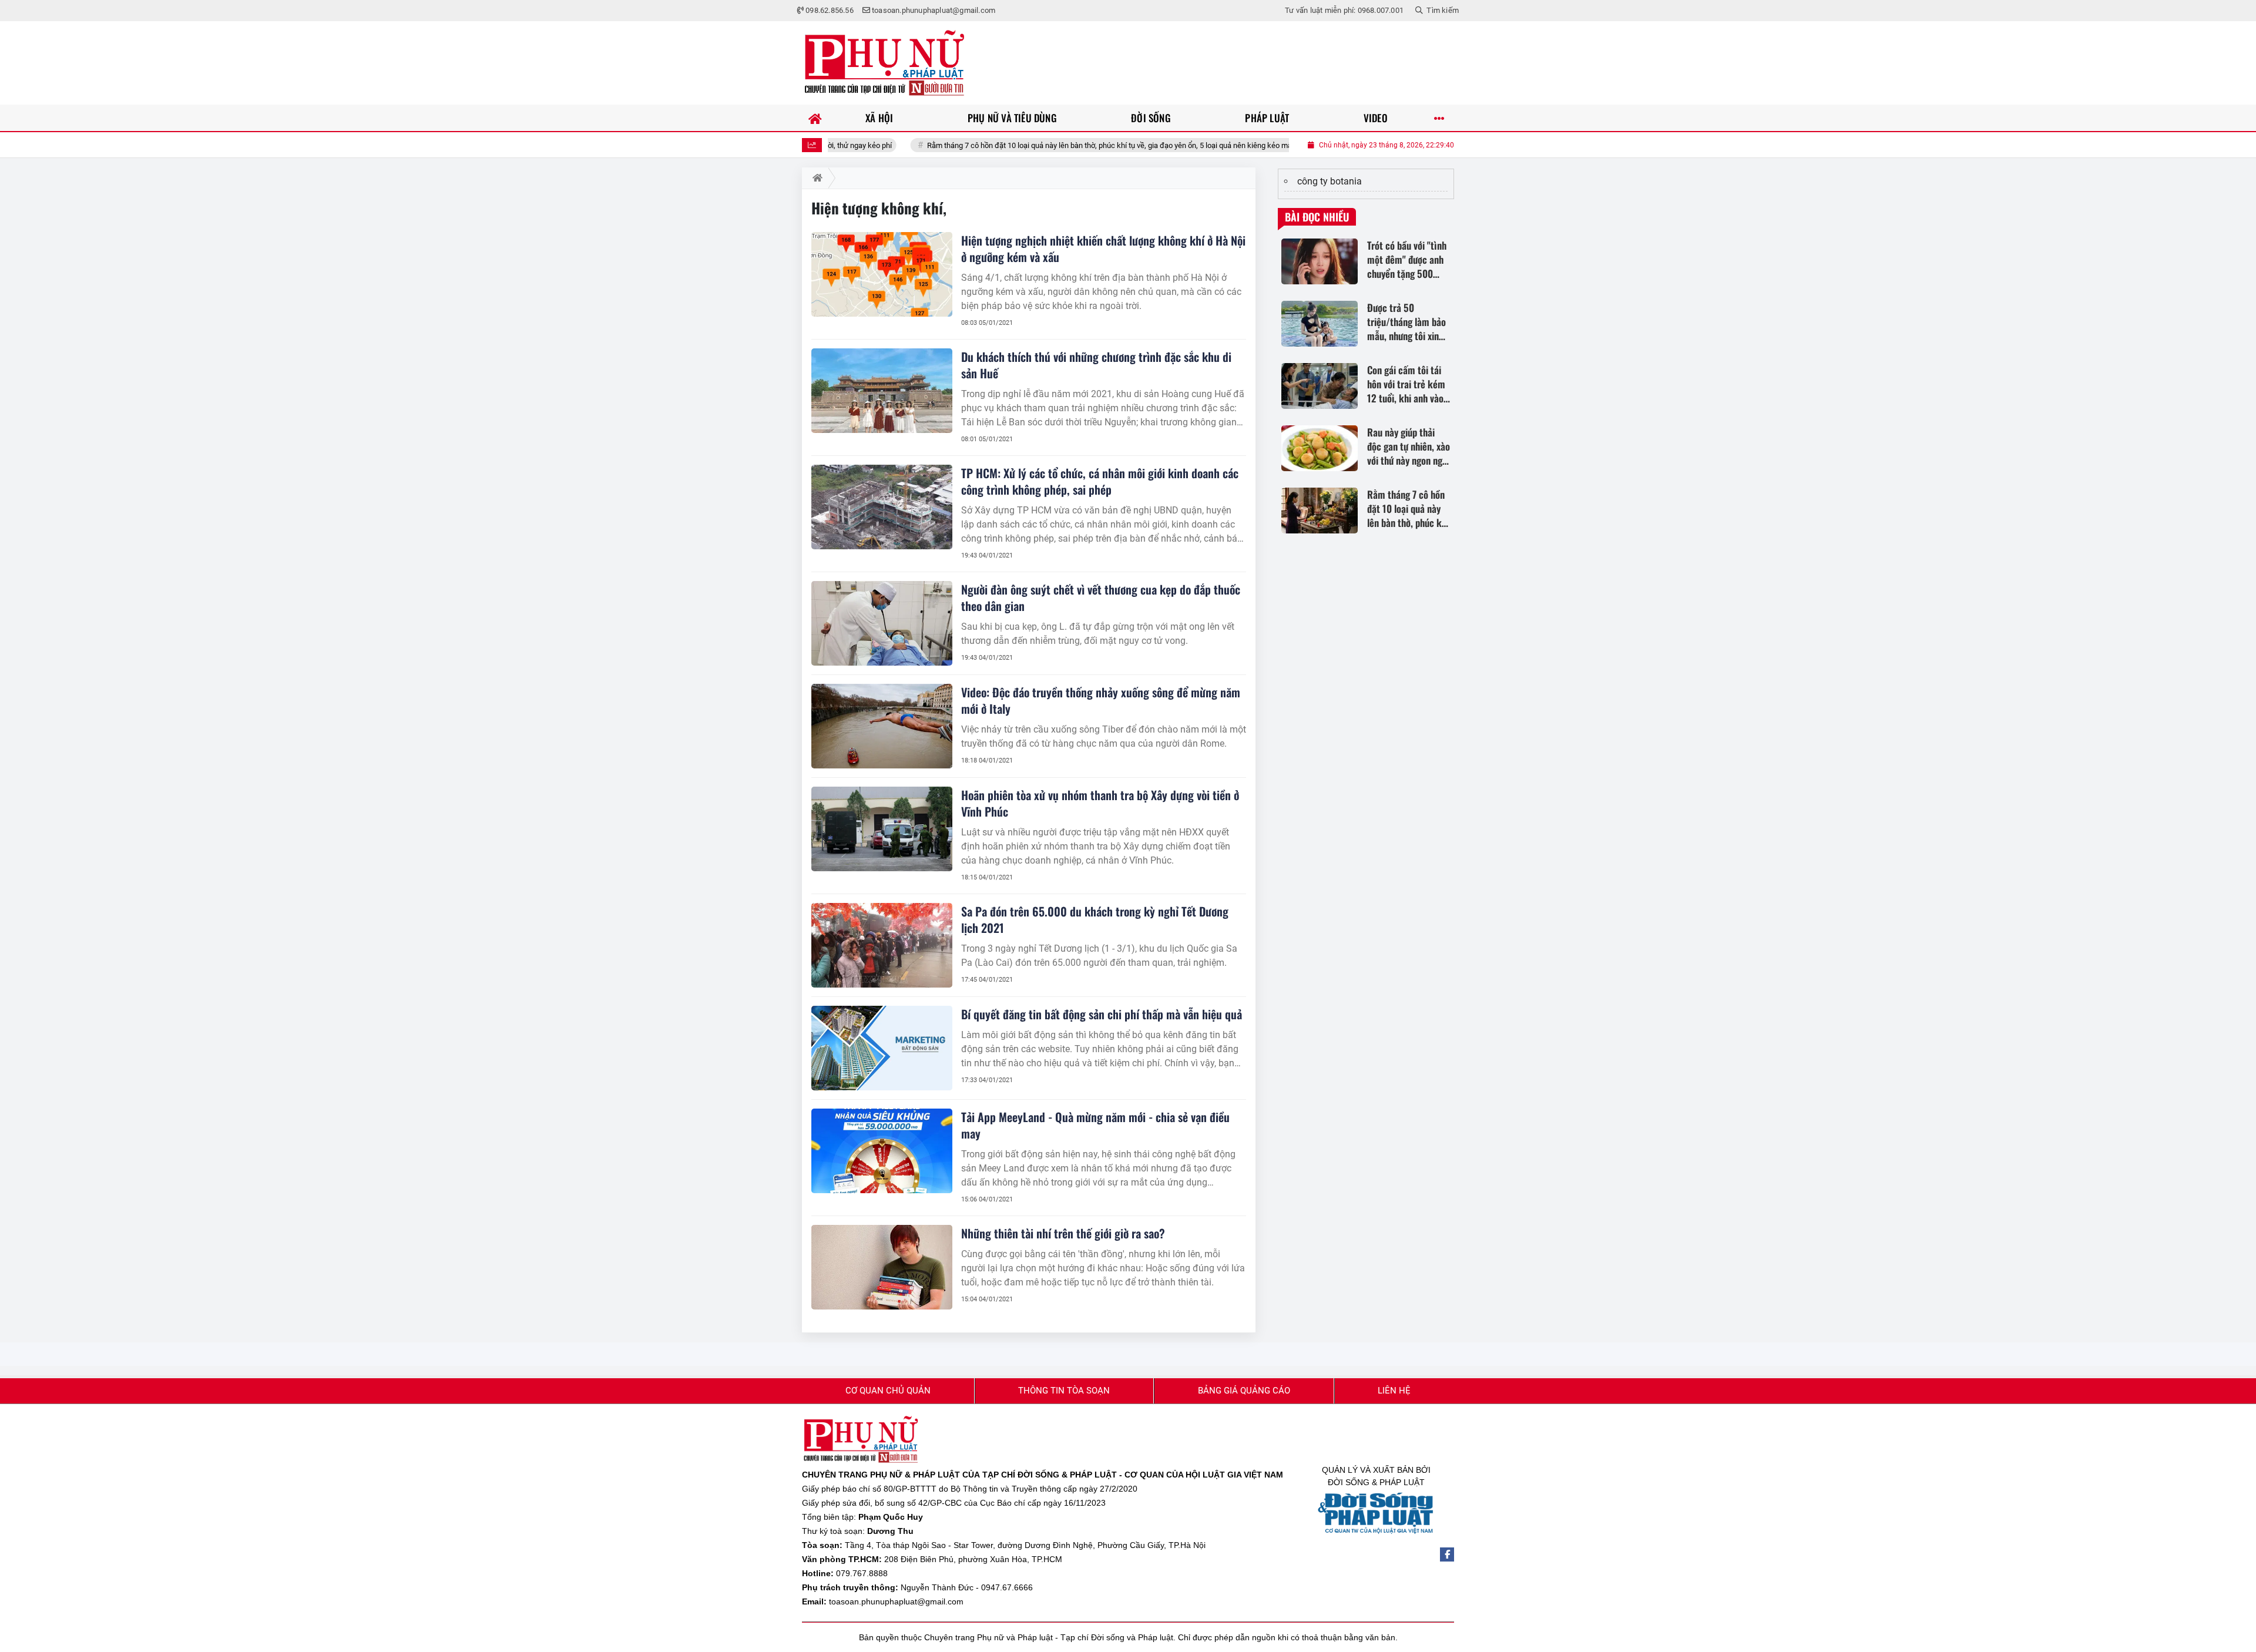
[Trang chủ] (815, 118)
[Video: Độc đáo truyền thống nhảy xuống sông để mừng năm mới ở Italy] (882, 726)
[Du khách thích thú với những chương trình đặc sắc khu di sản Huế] (882, 391)
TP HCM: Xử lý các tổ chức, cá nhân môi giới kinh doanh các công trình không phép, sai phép (1100, 481)
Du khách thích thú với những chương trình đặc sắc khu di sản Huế (1096, 365)
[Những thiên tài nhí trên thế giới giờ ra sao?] (882, 1267)
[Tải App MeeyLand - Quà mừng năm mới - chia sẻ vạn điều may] (882, 1151)
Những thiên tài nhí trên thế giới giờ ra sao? (1063, 1233)
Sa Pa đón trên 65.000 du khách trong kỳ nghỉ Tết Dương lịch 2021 (1095, 919)
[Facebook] (1447, 1554)
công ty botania (1330, 181)
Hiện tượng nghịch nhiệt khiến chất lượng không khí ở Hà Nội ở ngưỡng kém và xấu (1103, 249)
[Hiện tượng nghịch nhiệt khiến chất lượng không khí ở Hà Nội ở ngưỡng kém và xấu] (882, 274)
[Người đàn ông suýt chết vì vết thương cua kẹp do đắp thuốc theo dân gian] (882, 623)
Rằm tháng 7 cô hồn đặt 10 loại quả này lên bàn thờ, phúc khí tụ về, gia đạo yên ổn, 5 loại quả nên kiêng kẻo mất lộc (1031, 145)
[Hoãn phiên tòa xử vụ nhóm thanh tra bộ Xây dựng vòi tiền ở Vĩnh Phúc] (882, 829)
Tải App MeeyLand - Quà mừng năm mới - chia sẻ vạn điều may (1095, 1125)
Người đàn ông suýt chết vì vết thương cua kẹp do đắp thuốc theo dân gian (1101, 597)
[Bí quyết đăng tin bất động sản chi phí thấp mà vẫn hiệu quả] (882, 1048)
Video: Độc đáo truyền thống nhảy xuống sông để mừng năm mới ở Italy (1101, 700)
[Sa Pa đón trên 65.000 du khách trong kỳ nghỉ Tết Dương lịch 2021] (882, 945)
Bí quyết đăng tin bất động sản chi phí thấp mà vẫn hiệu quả (1102, 1014)
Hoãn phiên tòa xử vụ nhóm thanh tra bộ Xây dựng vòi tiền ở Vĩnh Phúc (1100, 803)
